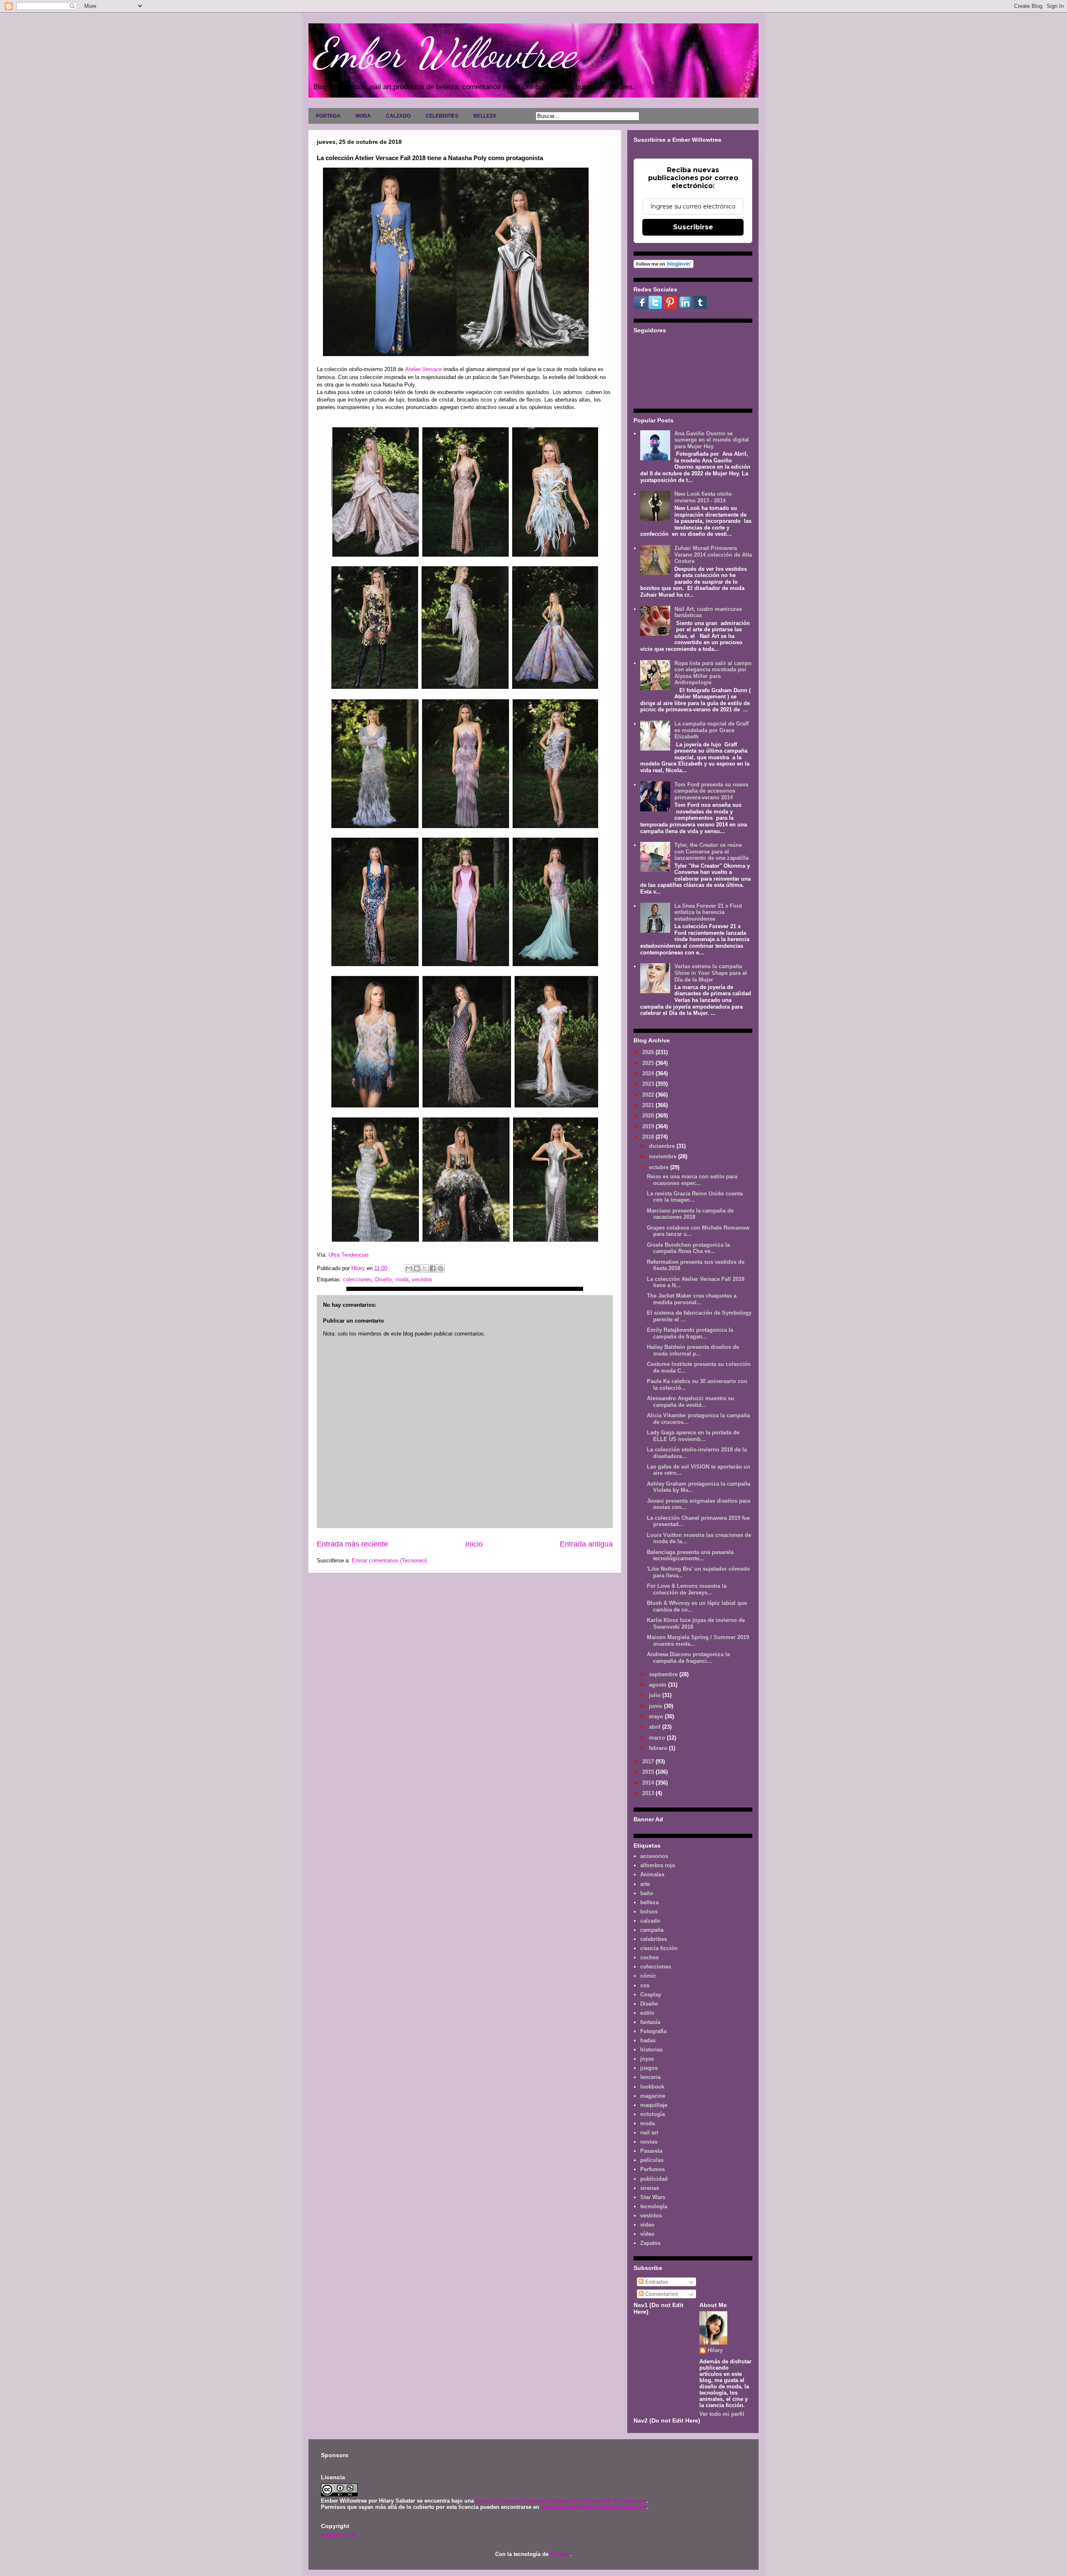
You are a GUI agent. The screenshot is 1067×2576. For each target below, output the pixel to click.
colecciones (357, 1279)
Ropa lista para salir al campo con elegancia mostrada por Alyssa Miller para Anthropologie (713, 673)
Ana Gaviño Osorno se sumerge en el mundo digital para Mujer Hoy (712, 440)
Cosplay (651, 1995)
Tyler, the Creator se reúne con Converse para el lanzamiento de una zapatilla (711, 851)
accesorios (654, 1856)
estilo (647, 2013)
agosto (659, 1685)
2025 (649, 1063)
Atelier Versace (424, 369)
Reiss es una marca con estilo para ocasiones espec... (692, 1180)
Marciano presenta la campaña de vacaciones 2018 (690, 1214)
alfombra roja (657, 1865)
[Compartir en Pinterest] (441, 1268)
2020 (649, 1116)
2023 (649, 1084)
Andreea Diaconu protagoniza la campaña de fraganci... (688, 1658)
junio (656, 1706)
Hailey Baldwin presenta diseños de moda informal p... (693, 1350)
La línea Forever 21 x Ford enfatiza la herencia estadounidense (708, 912)
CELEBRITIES (442, 116)
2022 (649, 1095)
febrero (659, 1748)
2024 (649, 1073)
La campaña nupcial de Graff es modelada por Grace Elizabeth (711, 730)
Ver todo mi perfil (722, 2414)
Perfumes (652, 2169)
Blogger (560, 2554)
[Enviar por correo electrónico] (409, 1268)
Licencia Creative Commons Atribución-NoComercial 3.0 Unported (561, 2501)
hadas (648, 2040)
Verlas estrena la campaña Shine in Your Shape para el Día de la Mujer (711, 973)
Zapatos (650, 2243)
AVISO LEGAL (339, 2535)
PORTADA (328, 116)
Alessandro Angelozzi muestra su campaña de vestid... (690, 1402)
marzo (658, 1738)
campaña (652, 1930)
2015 (649, 1772)
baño (647, 1893)
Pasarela (651, 2151)
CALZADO (398, 116)
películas (652, 2160)
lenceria (650, 2077)
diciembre (663, 1146)
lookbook (652, 2087)
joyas (647, 2059)
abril (656, 1727)
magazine (653, 2096)
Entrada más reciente (352, 1544)
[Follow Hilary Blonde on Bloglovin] (664, 266)
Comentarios (661, 2294)
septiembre (664, 1674)
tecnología (654, 2206)
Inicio (474, 1544)
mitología (652, 2114)
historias (651, 2050)
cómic (648, 1976)
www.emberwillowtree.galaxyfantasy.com (594, 2507)
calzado (650, 1921)
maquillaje (654, 2105)
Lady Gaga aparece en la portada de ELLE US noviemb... (693, 1436)
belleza (649, 1902)
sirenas (650, 2188)
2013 (649, 1793)
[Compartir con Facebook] (433, 1268)
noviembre (664, 1156)
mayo (657, 1716)
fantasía (650, 2022)
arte (645, 1884)
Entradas (656, 2282)
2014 (649, 1783)
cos (645, 1985)
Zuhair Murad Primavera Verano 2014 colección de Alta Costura (713, 555)
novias (649, 2142)
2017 (649, 1761)
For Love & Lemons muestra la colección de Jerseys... (687, 1589)
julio (656, 1695)
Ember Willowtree (444, 53)
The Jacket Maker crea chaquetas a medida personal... (692, 1299)
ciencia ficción (659, 1948)
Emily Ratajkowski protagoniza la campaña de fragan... (690, 1333)
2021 (649, 1105)
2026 (649, 1052)
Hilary (715, 2350)
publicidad (654, 2179)
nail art (649, 2133)
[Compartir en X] (425, 1268)
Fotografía (653, 2031)
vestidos (422, 1279)
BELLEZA (485, 116)
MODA (363, 116)
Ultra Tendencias (349, 1255)
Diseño (383, 1279)
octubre (660, 1167)
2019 (649, 1126)
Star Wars (653, 2197)
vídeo (647, 2234)
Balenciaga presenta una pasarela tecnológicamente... (690, 1555)
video (647, 2225)
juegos (649, 2068)
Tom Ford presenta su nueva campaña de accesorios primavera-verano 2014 (711, 791)
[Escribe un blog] (417, 1268)
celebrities (654, 1939)
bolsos (649, 1912)
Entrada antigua (586, 1544)
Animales (652, 1874)
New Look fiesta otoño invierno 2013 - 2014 (703, 497)
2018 (649, 1137)
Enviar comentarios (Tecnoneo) (389, 1560)
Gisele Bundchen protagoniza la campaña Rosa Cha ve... (688, 1248)
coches (649, 1957)
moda (402, 1279)
